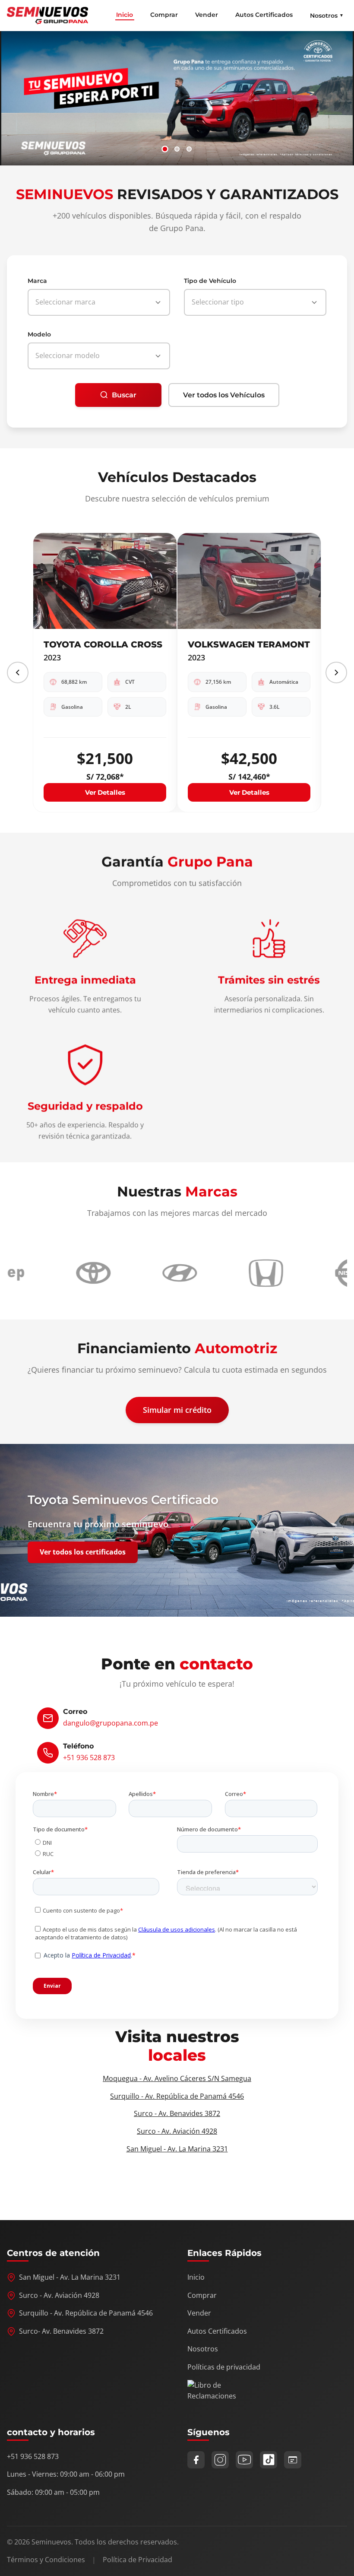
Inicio (125, 15)
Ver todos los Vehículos (224, 395)
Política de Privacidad (137, 2560)
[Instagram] (220, 2460)
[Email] (293, 2460)
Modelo (39, 334)
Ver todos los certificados (83, 1552)
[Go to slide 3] (189, 149)
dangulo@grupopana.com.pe (111, 1723)
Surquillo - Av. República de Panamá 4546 (177, 2096)
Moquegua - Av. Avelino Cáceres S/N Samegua (177, 2078)
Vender (207, 15)
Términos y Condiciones (46, 2560)
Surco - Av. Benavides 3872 (177, 2113)
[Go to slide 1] (165, 149)
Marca (37, 281)
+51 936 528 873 (89, 1758)
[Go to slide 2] (177, 149)
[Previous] (18, 673)
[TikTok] (269, 2460)
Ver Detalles (105, 792)
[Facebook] (196, 2460)
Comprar (164, 15)
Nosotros (203, 2349)
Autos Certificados (264, 15)
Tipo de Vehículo (210, 281)
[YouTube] (244, 2460)
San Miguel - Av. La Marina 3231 (177, 2149)
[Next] (336, 673)
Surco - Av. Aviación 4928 (177, 2131)
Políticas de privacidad (224, 2367)
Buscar (124, 395)
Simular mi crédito (177, 1410)
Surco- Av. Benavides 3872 (61, 2331)
